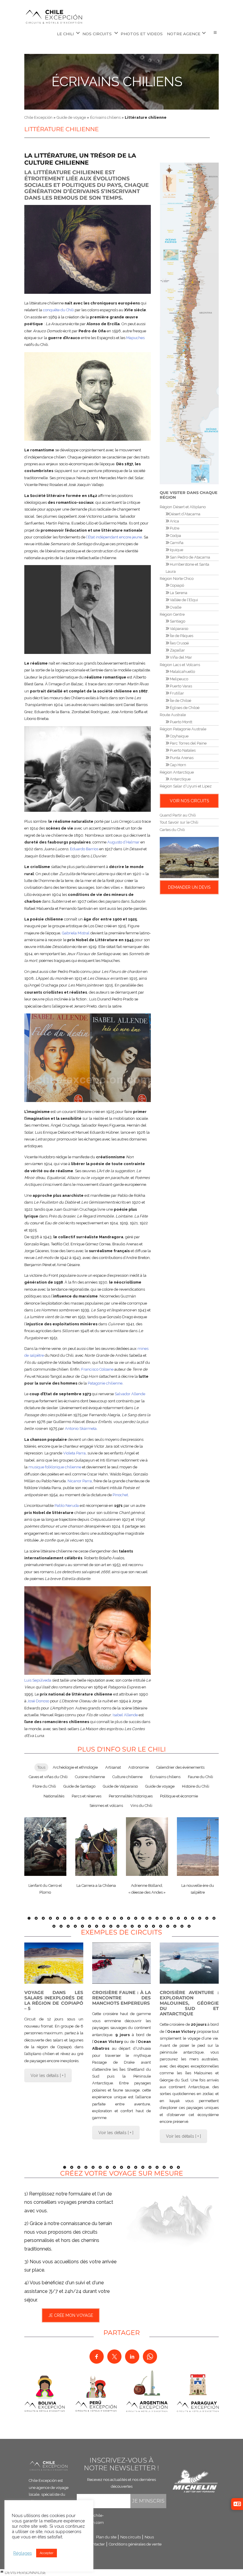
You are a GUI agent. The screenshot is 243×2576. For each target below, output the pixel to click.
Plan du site (106, 2537)
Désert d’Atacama (185, 514)
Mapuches (135, 338)
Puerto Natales (182, 750)
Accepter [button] (47, 2553)
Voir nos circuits (189, 801)
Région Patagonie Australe (183, 729)
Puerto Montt (181, 722)
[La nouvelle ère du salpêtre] (198, 1847)
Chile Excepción (38, 117)
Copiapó (176, 585)
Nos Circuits (97, 34)
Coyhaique (179, 736)
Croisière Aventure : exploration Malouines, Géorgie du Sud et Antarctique (189, 2003)
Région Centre (172, 614)
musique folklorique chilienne (55, 1467)
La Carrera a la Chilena (96, 1886)
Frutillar (176, 693)
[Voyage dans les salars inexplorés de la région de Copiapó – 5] (54, 1963)
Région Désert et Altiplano (183, 507)
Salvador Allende (130, 1394)
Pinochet (120, 1495)
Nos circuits (131, 2537)
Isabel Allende (125, 1715)
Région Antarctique (177, 772)
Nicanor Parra (80, 1481)
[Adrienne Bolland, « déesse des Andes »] (147, 1847)
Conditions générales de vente (135, 2544)
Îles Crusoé (179, 643)
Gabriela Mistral (76, 933)
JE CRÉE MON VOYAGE (71, 2315)
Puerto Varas (180, 686)
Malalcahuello (182, 672)
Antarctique (180, 779)
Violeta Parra (74, 1453)
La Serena (178, 593)
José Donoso (38, 1701)
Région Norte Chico (177, 579)
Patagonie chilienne (105, 1383)
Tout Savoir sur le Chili (179, 822)
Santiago (177, 621)
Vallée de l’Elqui (183, 600)
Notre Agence (184, 34)
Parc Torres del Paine (188, 743)
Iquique (176, 550)
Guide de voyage (71, 117)
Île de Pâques (181, 636)
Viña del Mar (180, 657)
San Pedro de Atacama (190, 557)
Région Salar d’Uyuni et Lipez (186, 786)
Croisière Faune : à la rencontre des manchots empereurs (122, 1998)
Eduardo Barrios (84, 849)
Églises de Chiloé (184, 708)
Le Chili (65, 34)
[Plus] (215, 33)
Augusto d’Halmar (123, 842)
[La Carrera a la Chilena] (96, 1847)
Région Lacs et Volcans (180, 665)
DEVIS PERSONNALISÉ (25, 2573)
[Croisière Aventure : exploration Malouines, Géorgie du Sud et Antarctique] (189, 1963)
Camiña (176, 543)
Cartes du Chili (172, 830)
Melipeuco (179, 679)
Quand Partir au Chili (178, 815)
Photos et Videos (142, 34)
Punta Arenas (181, 758)
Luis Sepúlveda (38, 1680)
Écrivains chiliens (117, 82)
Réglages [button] (23, 2553)
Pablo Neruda (67, 1506)
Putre (174, 528)
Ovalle (175, 607)
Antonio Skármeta (81, 1429)
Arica (174, 521)
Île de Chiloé (180, 701)
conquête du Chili (58, 310)
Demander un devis (189, 887)
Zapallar (177, 650)
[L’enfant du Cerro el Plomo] (45, 1847)
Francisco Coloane (97, 1369)
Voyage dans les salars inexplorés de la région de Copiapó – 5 (54, 2000)
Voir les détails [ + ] (48, 2075)
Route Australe (173, 715)
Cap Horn (178, 765)
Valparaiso (179, 629)
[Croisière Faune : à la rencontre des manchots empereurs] (122, 1963)
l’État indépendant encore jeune (114, 537)
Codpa (175, 536)
